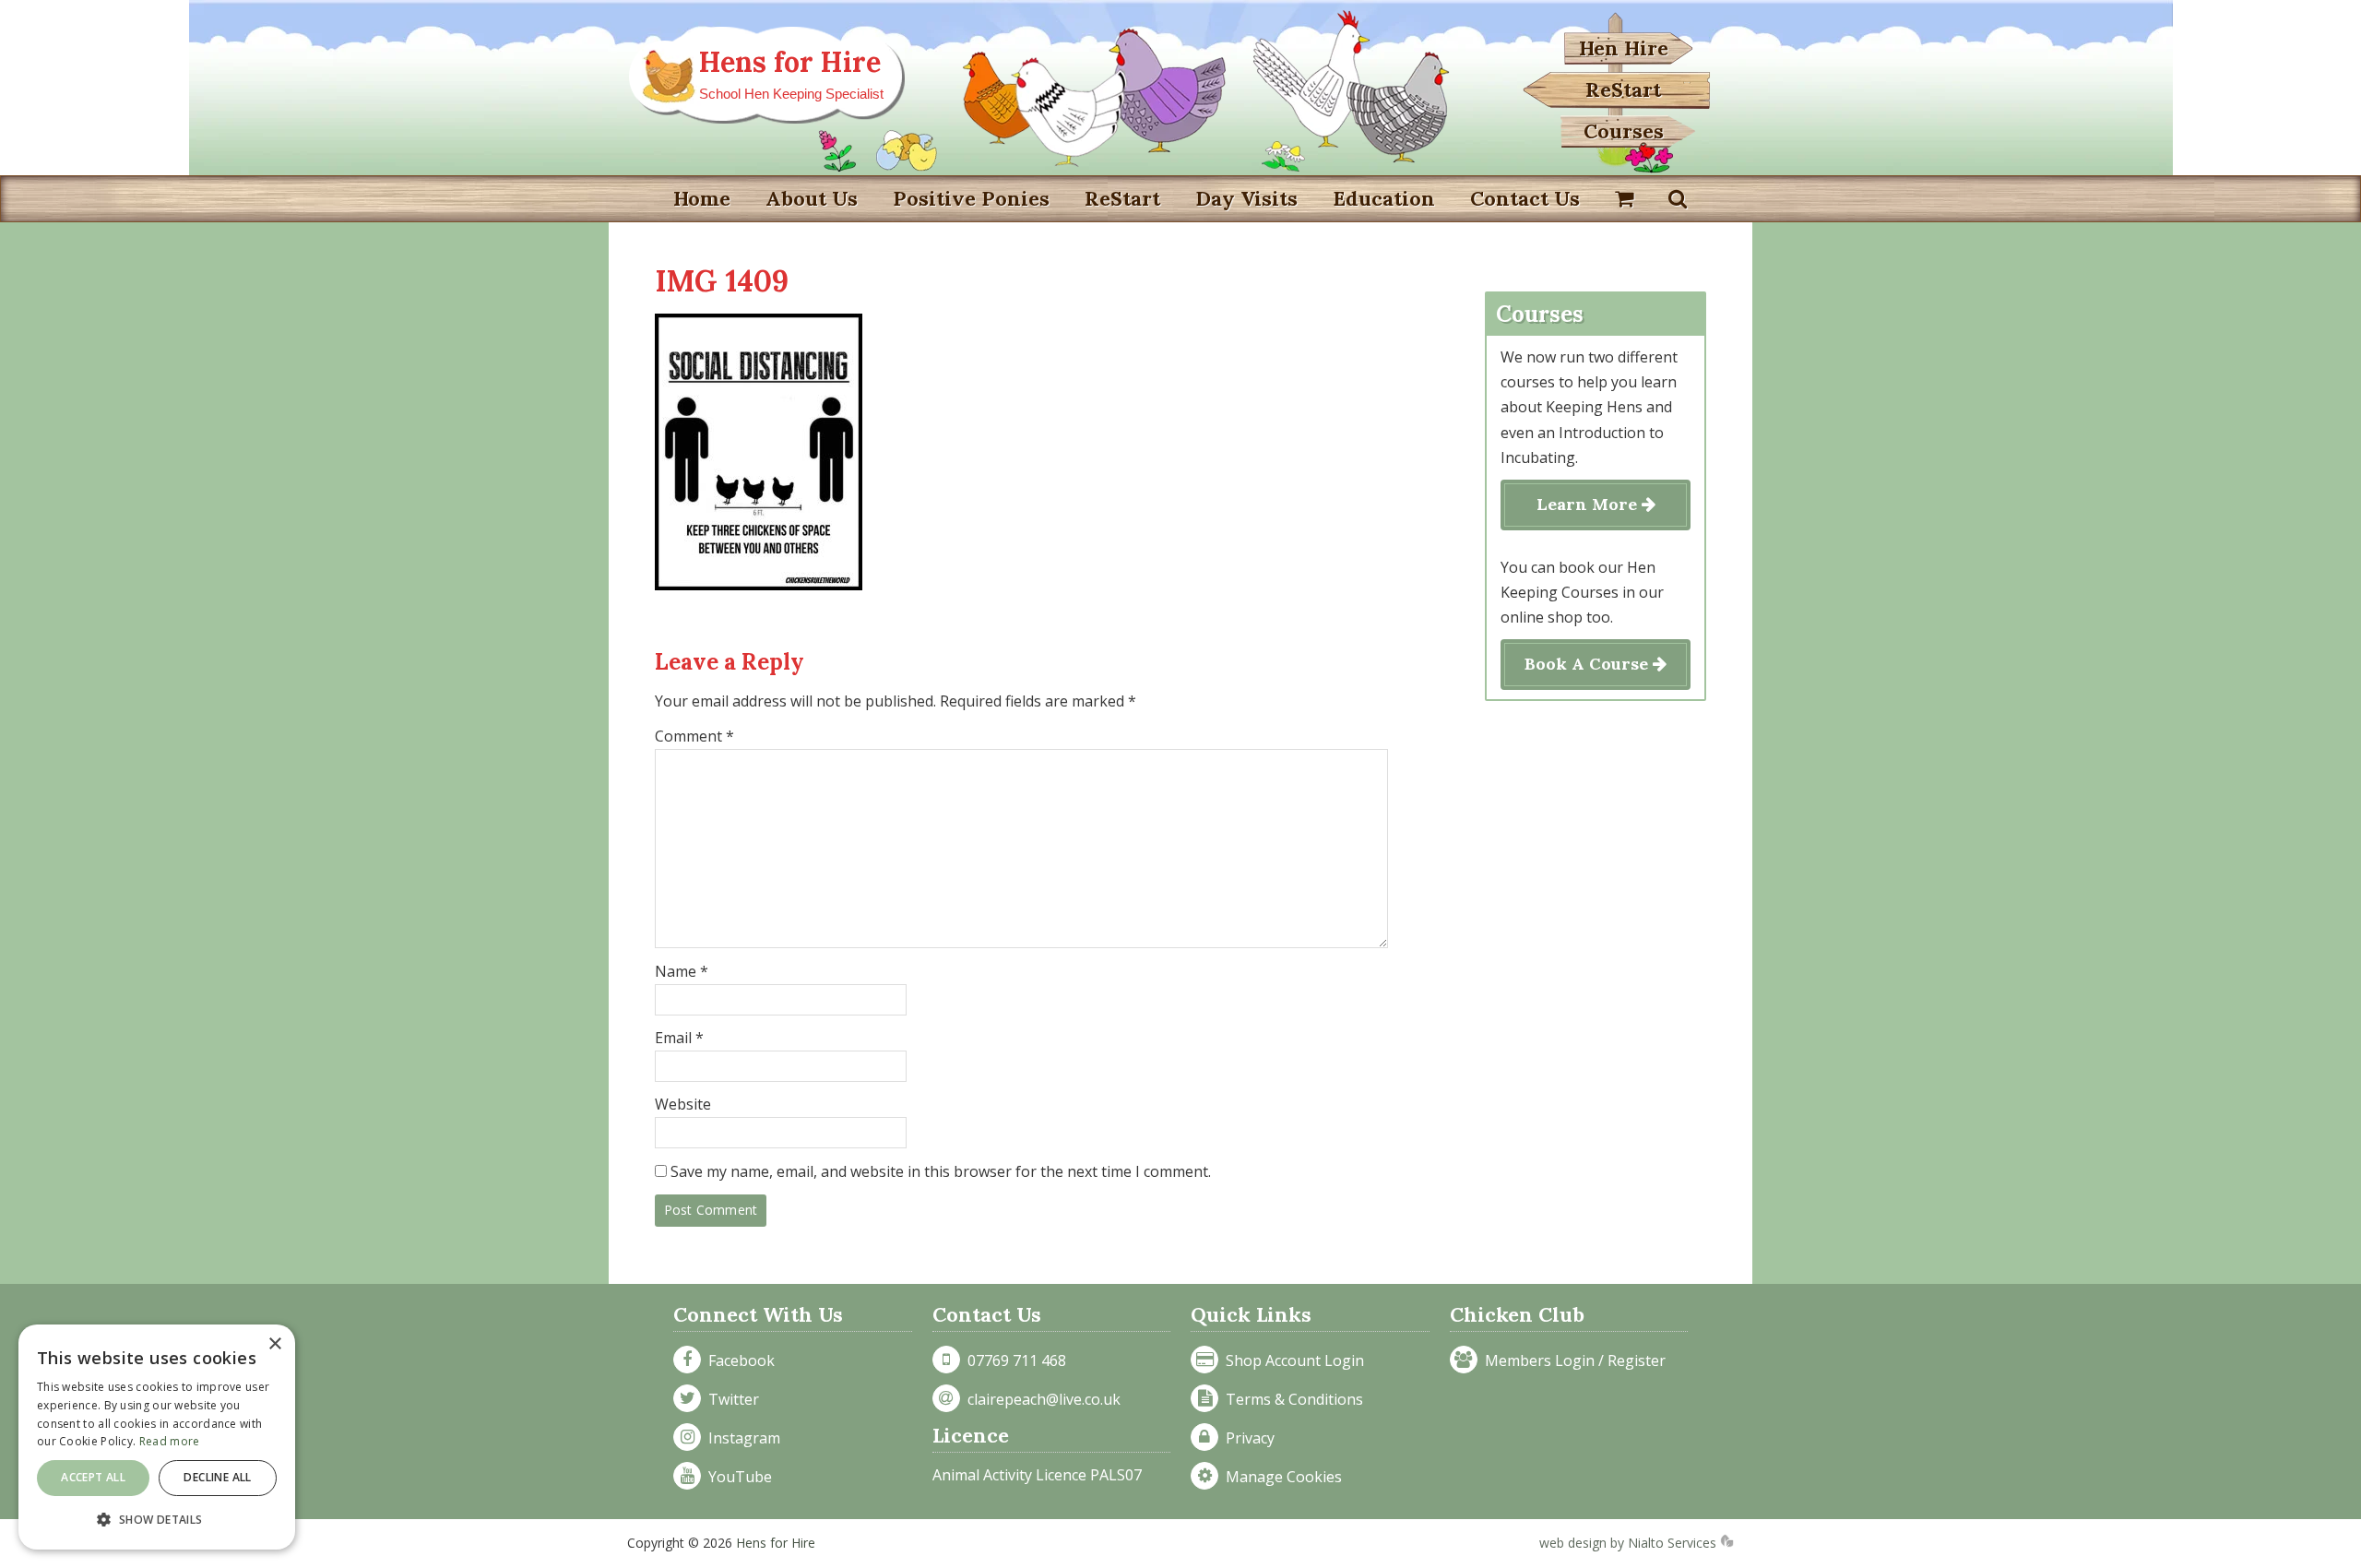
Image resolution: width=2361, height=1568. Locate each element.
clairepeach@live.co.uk (1040, 1399)
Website (683, 1104)
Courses (1624, 131)
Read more (170, 1441)
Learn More (1589, 504)
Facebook (738, 1360)
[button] (157, 1520)
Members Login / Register (1572, 1360)
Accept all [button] (93, 1477)
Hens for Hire (790, 62)
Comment (694, 736)
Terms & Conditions (1291, 1399)
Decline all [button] (217, 1477)
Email (679, 1038)
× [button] (274, 1344)
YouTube (736, 1477)
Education (1384, 198)
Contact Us (1525, 198)
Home (702, 198)
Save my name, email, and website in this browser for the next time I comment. (941, 1171)
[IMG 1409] (759, 585)
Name (682, 971)
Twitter (730, 1399)
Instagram (741, 1438)
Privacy (1246, 1438)
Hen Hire (1624, 48)
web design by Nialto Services (1630, 1543)
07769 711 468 (1013, 1360)
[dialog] (157, 1437)
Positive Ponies (971, 198)
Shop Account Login (1291, 1360)
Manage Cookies (1280, 1477)
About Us (812, 198)
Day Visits (1246, 198)
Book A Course (1589, 664)
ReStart (1623, 89)
